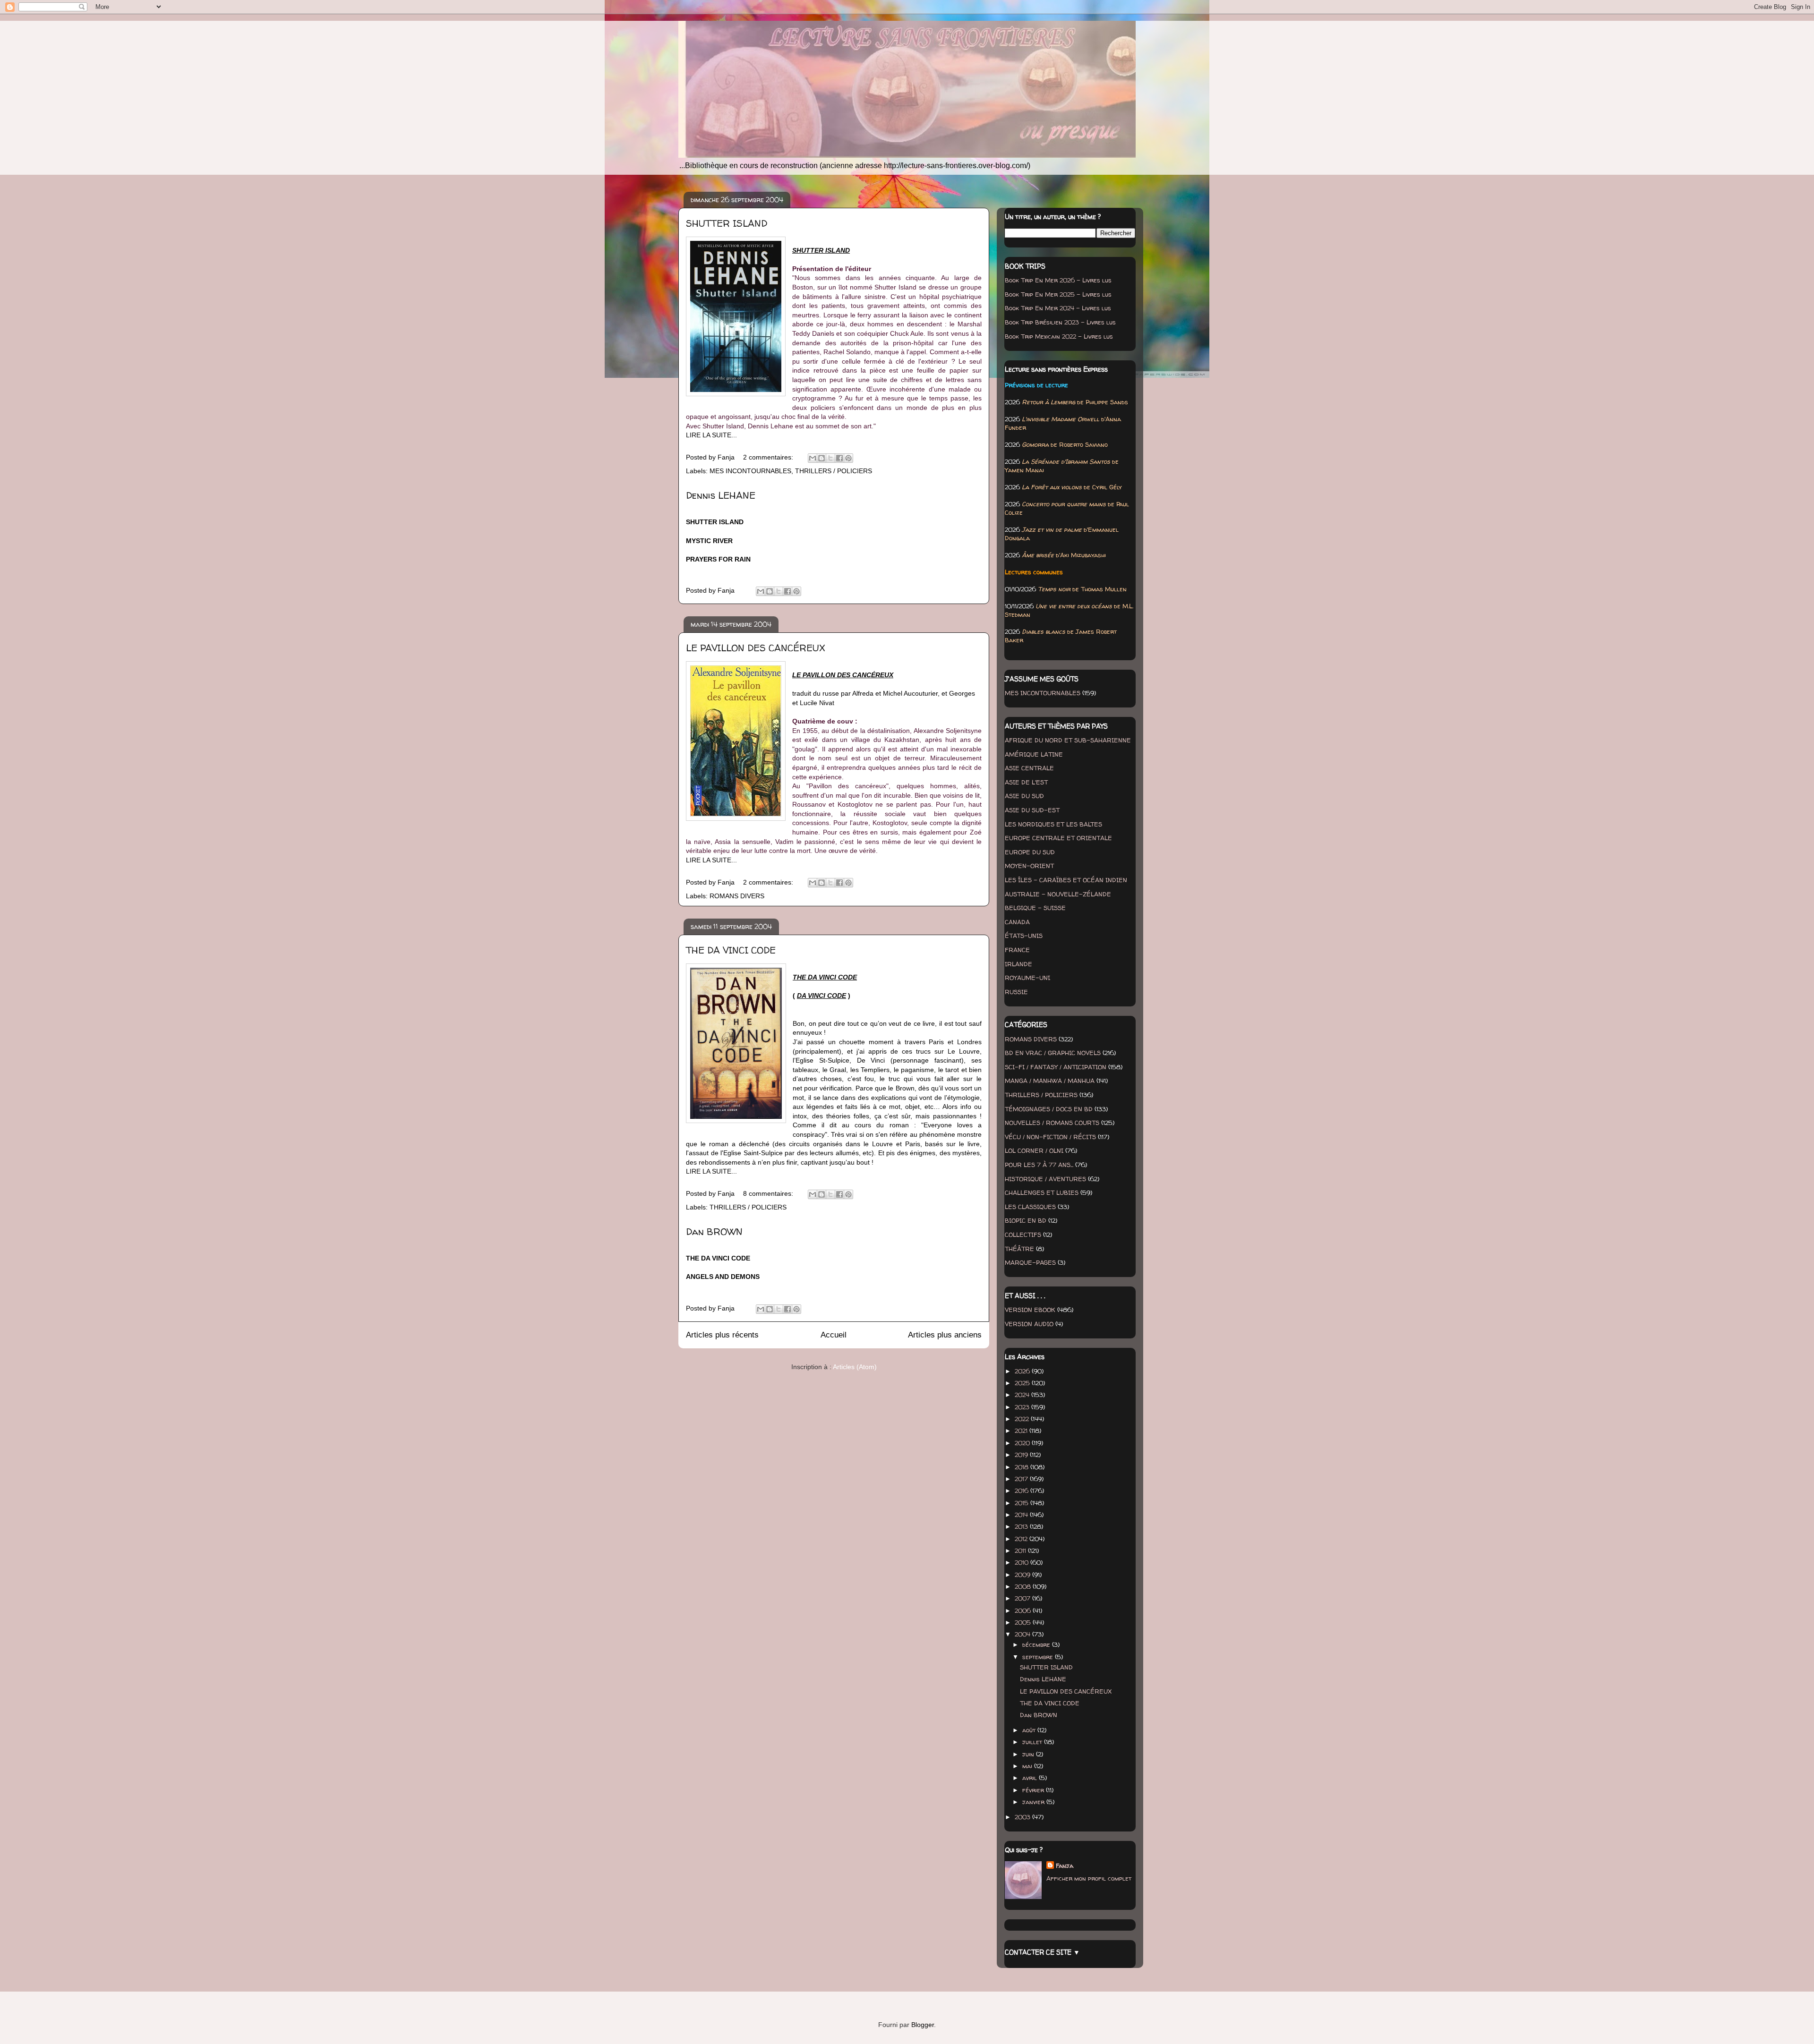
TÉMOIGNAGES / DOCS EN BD (1049, 1109)
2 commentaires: (769, 457)
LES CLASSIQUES (1030, 1207)
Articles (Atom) (855, 1367)
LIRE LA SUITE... (711, 435)
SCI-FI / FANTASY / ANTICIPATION (1056, 1067)
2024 (1023, 1395)
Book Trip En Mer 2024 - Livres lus (1058, 308)
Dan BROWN (714, 1231)
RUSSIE (1016, 992)
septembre (1039, 1657)
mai (1028, 1766)
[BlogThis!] (821, 458)
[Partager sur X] (830, 458)
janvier (1034, 1802)
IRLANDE (1018, 964)
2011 (1021, 1550)
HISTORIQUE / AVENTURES (1045, 1179)
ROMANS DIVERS (737, 896)
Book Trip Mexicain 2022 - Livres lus (1059, 336)
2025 (1023, 1383)
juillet (1033, 1742)
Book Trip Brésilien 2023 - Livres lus (1060, 322)
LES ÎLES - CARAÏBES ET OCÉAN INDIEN (1066, 880)
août (1030, 1730)
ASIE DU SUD (1024, 796)
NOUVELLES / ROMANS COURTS (1052, 1123)
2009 (1023, 1575)
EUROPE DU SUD (1030, 852)
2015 (1023, 1503)
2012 (1022, 1539)
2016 (1023, 1490)
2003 (1023, 1817)
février (1034, 1790)
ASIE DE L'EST (1026, 782)
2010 (1023, 1562)
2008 (1024, 1586)
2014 (1022, 1515)
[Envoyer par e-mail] (813, 458)
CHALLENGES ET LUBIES (1042, 1192)
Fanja (1065, 1865)
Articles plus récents (722, 1335)
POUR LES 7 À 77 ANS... (1039, 1165)
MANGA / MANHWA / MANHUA (1050, 1081)
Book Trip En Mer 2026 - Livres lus (1058, 280)
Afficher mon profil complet (1089, 1878)
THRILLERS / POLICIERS (834, 471)
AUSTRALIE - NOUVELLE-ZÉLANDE (1058, 894)
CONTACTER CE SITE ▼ (1042, 1952)
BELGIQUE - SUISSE (1035, 908)
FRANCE (1017, 950)
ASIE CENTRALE (1029, 768)
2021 (1022, 1431)
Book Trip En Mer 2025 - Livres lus (1058, 294)
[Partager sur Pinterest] (848, 458)
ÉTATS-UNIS (1024, 936)
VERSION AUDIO (1029, 1324)
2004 (1023, 1634)
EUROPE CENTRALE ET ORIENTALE (1058, 838)
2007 (1023, 1598)
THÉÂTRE (1019, 1249)
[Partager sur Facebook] (839, 458)
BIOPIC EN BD (1026, 1220)
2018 (1023, 1467)
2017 (1022, 1479)
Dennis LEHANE (721, 495)
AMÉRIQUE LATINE (1034, 754)
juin (1029, 1754)
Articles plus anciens (945, 1335)
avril (1031, 1778)
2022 (1023, 1419)
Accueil (834, 1335)
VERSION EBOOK (1030, 1310)
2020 (1023, 1443)
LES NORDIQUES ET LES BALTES (1053, 824)
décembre (1037, 1644)
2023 (1023, 1407)
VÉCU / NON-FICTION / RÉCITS (1050, 1137)
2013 (1022, 1526)
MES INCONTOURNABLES (750, 471)
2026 (1023, 1371)
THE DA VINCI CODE (731, 950)
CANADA (1017, 922)
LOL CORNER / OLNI (1034, 1150)
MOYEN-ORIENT (1029, 866)
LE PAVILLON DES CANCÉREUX (756, 648)
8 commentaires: (769, 1193)
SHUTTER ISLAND (727, 223)
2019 (1022, 1455)
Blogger (923, 2025)
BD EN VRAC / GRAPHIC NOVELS (1053, 1053)
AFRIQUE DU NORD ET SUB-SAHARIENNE (1068, 740)
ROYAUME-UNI (1027, 978)
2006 (1024, 1610)
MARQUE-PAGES (1030, 1262)
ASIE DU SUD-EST (1032, 810)
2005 (1024, 1622)
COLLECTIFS (1023, 1235)
